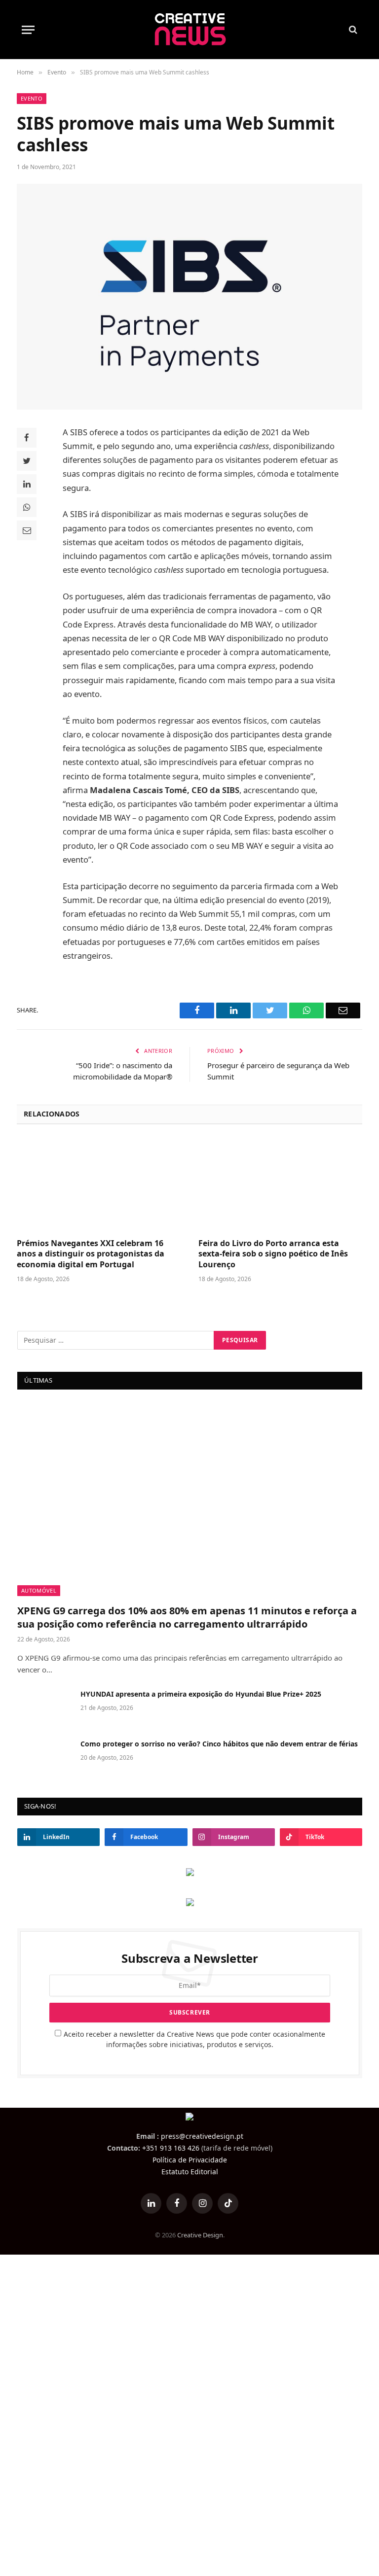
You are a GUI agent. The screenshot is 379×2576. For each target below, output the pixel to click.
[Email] (27, 530)
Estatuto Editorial (190, 2172)
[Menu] (28, 30)
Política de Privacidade (190, 2160)
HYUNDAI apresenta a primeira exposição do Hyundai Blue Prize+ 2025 (201, 1694)
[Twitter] (27, 461)
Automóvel (39, 1590)
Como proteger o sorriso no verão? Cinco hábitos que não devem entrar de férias (219, 1744)
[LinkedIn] (27, 484)
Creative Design (200, 2235)
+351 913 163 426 (171, 2148)
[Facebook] (27, 438)
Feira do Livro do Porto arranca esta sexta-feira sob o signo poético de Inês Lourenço (273, 1254)
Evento (32, 98)
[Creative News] (190, 30)
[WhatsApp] (27, 507)
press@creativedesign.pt (202, 2136)
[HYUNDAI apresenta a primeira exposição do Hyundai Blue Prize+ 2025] (44, 1707)
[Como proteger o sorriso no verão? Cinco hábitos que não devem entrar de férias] (44, 1757)
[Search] (352, 30)
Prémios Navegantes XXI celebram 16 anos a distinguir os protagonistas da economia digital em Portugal (91, 1254)
